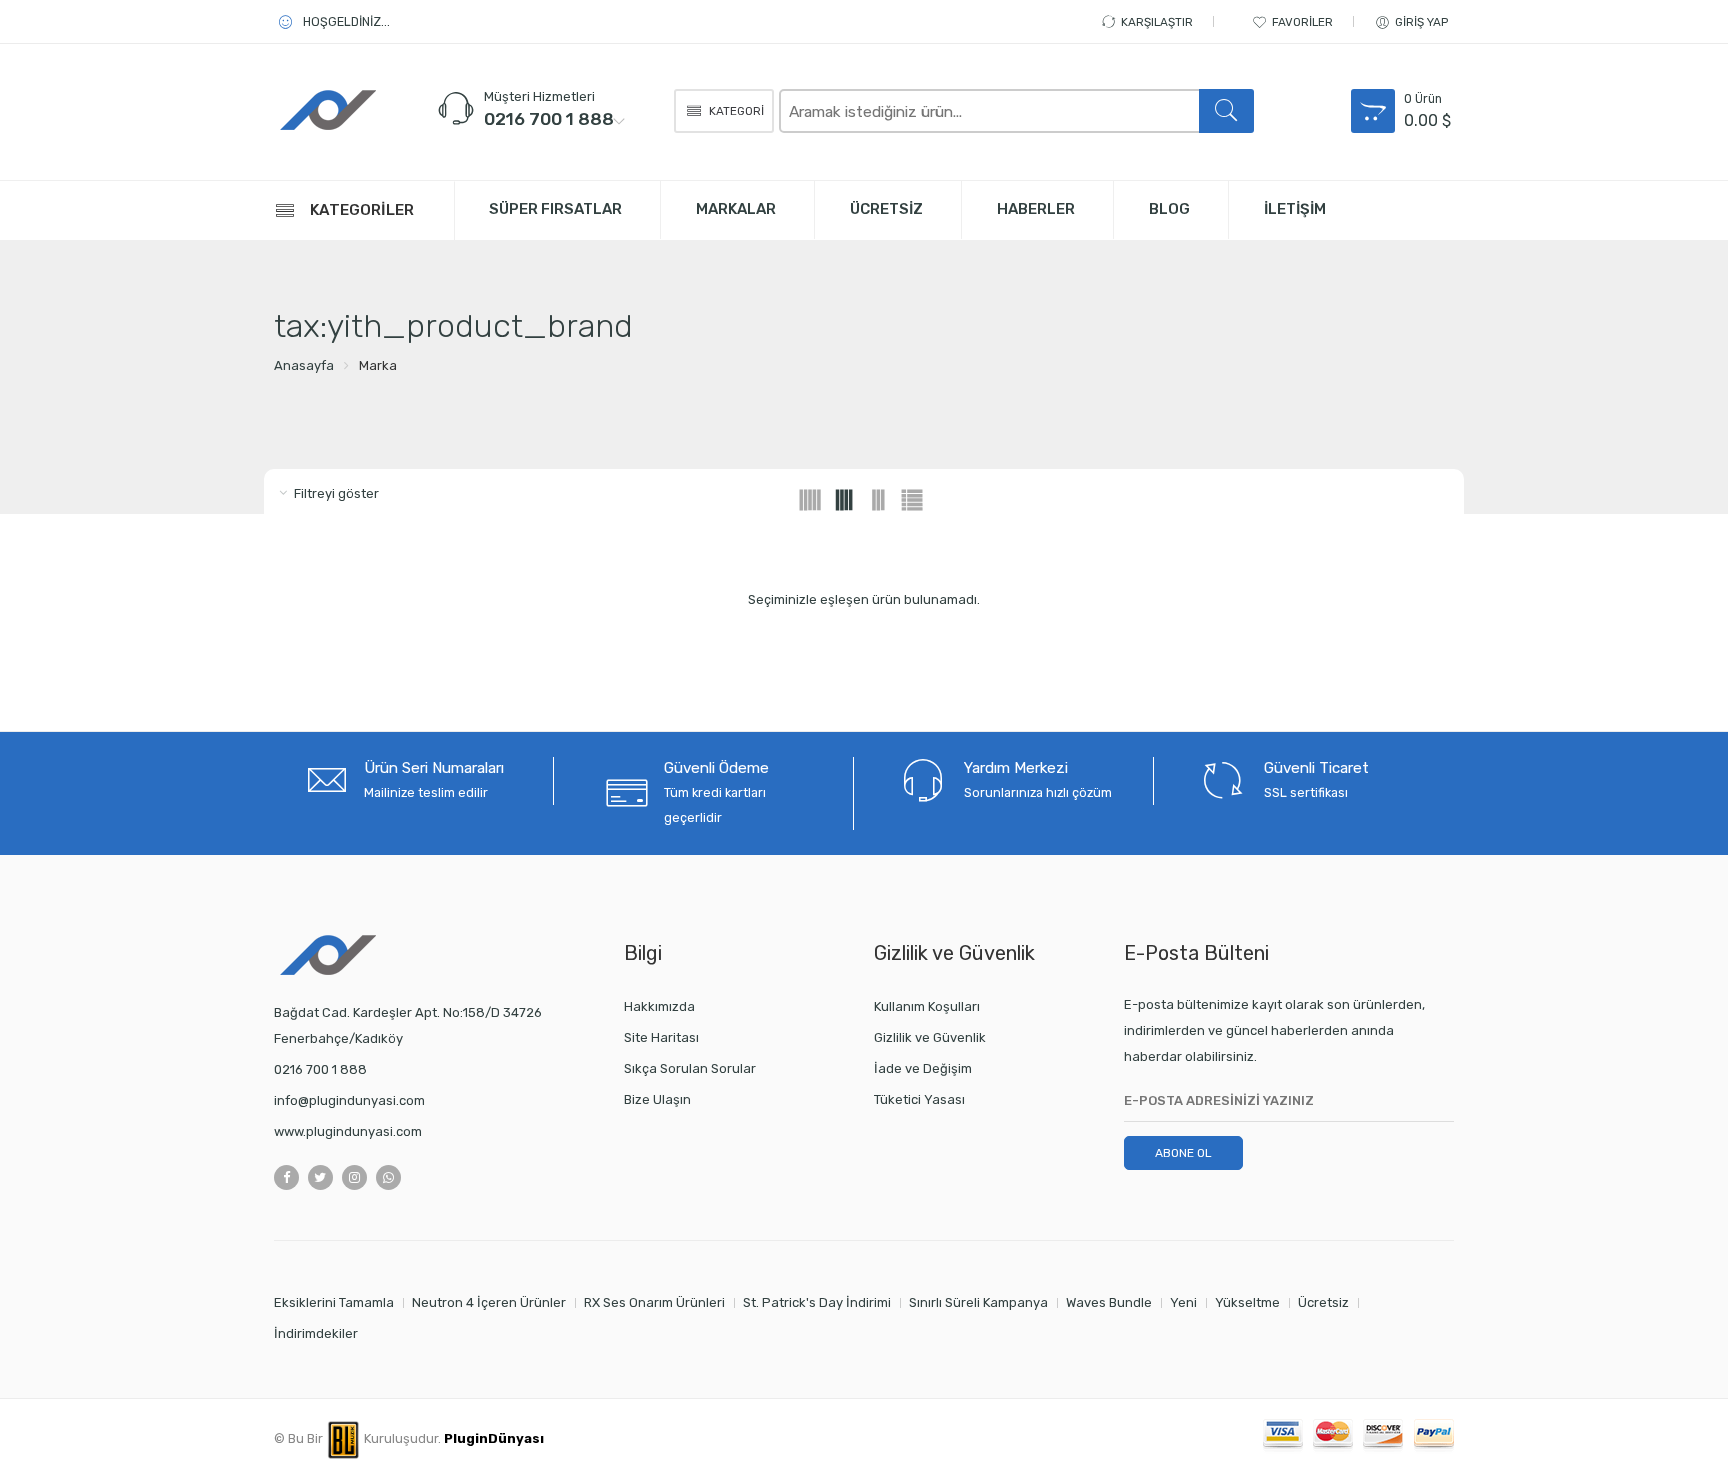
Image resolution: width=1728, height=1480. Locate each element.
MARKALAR (736, 209)
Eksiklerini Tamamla (334, 1302)
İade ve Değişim (923, 1068)
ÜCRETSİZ (886, 209)
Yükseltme (1247, 1302)
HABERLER (1036, 209)
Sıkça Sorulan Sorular (690, 1068)
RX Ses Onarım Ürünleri (654, 1302)
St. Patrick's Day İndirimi (817, 1302)
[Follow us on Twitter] (320, 1177)
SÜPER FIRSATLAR (555, 209)
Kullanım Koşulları (927, 1006)
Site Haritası (661, 1037)
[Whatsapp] (388, 1177)
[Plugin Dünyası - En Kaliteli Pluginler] (364, 109)
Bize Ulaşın (657, 1099)
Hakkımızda (659, 1006)
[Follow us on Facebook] (286, 1177)
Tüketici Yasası (919, 1099)
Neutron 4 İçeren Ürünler (489, 1302)
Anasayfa (304, 365)
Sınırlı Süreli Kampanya (978, 1302)
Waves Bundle (1109, 1302)
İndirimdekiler (316, 1333)
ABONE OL (1183, 1153)
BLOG (1169, 209)
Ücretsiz (1323, 1302)
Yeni (1183, 1302)
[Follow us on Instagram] (354, 1177)
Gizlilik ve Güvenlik (930, 1037)
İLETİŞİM (1295, 209)
